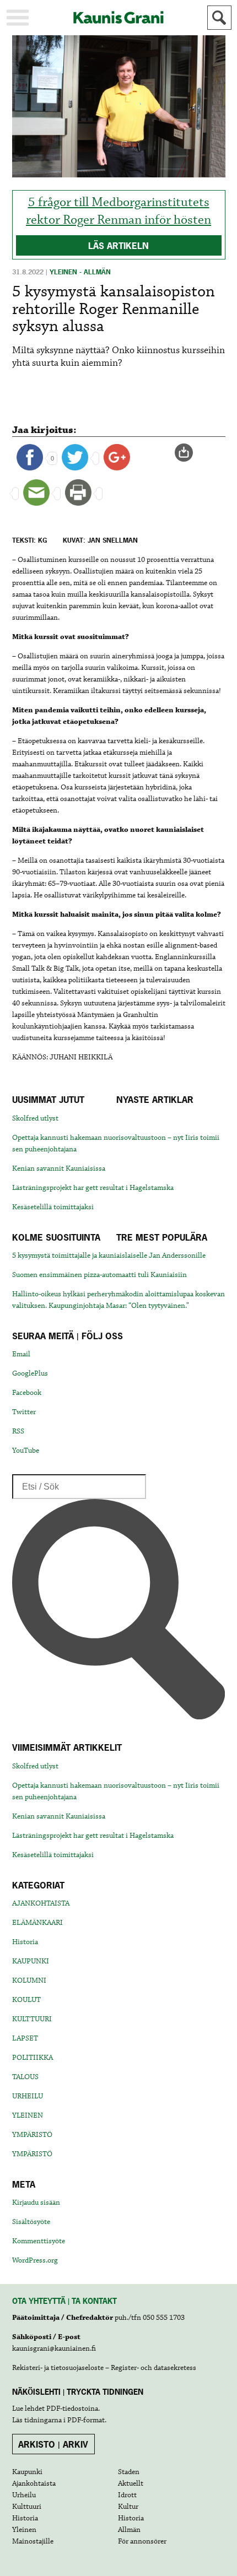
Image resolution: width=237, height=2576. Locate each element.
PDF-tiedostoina (72, 2409)
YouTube (26, 1451)
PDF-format (86, 2420)
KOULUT (26, 2000)
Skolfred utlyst (35, 1118)
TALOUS (25, 2077)
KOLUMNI (29, 1980)
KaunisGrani (118, 17)
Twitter (24, 1412)
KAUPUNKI (31, 1961)
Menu (18, 18)
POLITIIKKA (33, 2058)
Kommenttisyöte (39, 2241)
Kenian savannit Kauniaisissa (59, 1168)
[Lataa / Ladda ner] (188, 453)
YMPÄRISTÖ (32, 2135)
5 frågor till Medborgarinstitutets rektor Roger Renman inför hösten (118, 211)
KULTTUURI (32, 2019)
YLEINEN (28, 2115)
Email (21, 1354)
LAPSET (25, 2038)
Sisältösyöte (31, 2222)
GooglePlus (30, 1373)
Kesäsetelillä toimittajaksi (53, 1207)
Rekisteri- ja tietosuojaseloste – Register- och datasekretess (104, 2368)
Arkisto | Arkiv (53, 2444)
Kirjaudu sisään (36, 2202)
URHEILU (28, 2096)
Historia (25, 1942)
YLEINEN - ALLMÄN (80, 272)
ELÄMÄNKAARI (37, 1923)
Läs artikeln (118, 246)
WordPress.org (35, 2260)
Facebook (27, 1393)
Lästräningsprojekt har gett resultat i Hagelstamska (93, 1188)
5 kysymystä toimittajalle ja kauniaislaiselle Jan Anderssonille (109, 1255)
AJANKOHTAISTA (41, 1903)
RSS (18, 1431)
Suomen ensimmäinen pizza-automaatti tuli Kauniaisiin (99, 1275)
